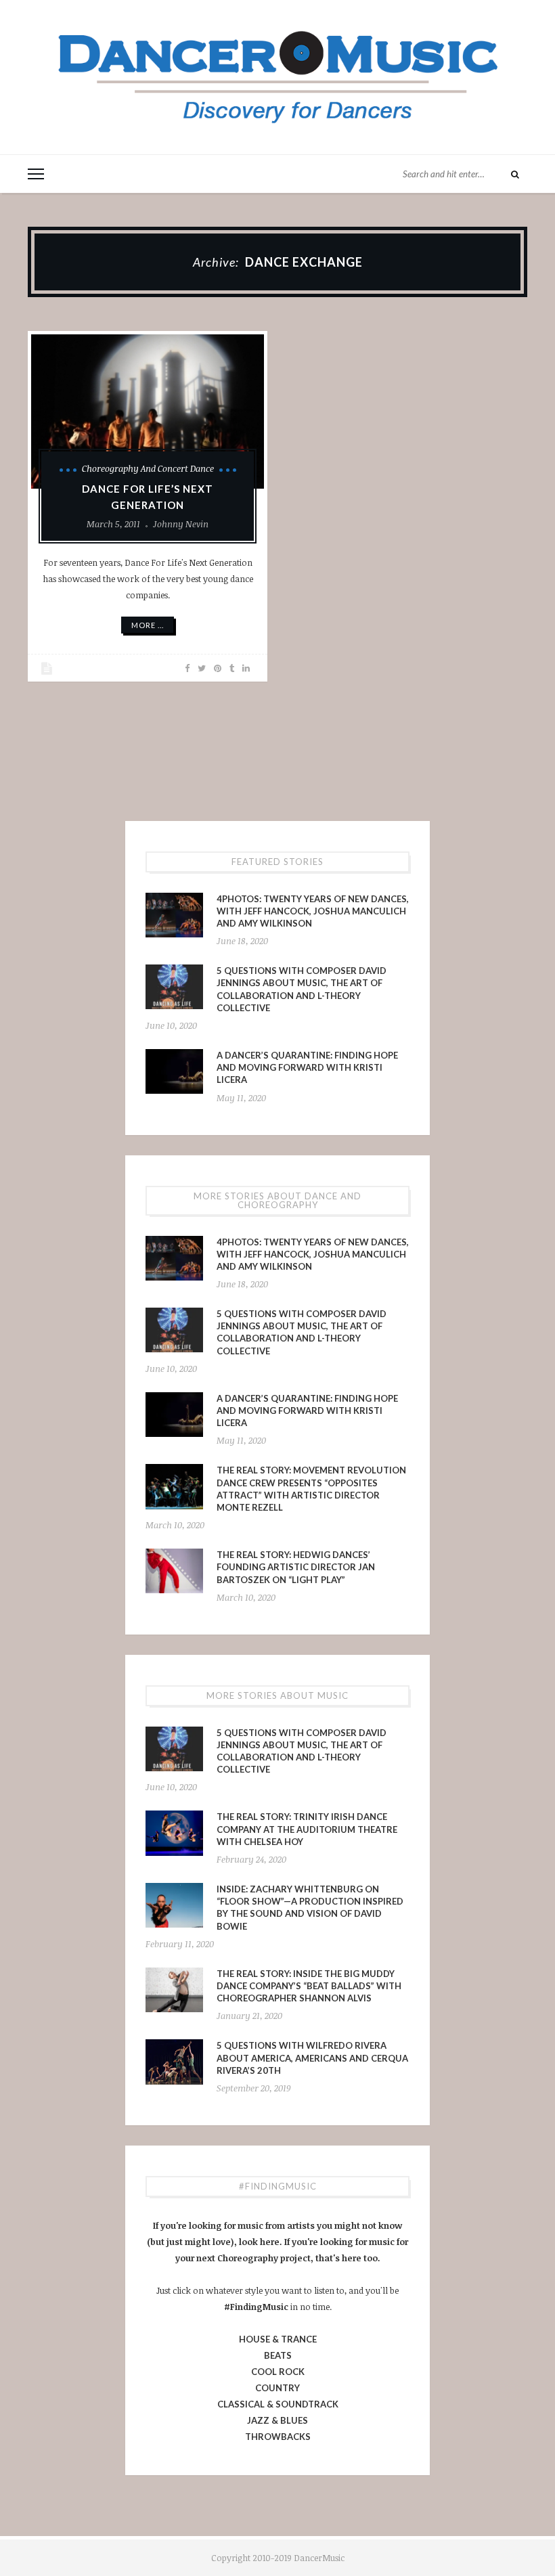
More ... (148, 625)
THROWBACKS (278, 2437)
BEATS (278, 2355)
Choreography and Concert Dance (148, 468)
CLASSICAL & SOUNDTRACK (278, 2404)
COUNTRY (277, 2388)
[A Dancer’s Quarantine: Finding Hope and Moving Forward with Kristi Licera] (174, 1071)
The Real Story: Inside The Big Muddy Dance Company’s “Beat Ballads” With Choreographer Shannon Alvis (309, 1986)
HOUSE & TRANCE (278, 2339)
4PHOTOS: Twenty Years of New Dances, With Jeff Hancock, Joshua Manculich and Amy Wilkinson (313, 911)
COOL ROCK (278, 2372)
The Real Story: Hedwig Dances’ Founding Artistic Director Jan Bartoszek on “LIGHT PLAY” (296, 1567)
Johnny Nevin (181, 524)
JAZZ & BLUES (277, 2420)
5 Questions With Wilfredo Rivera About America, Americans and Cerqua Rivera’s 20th (312, 2058)
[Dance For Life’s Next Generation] (148, 412)
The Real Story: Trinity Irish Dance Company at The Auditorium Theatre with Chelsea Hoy (307, 1829)
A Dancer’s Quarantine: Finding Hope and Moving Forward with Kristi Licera (307, 1067)
